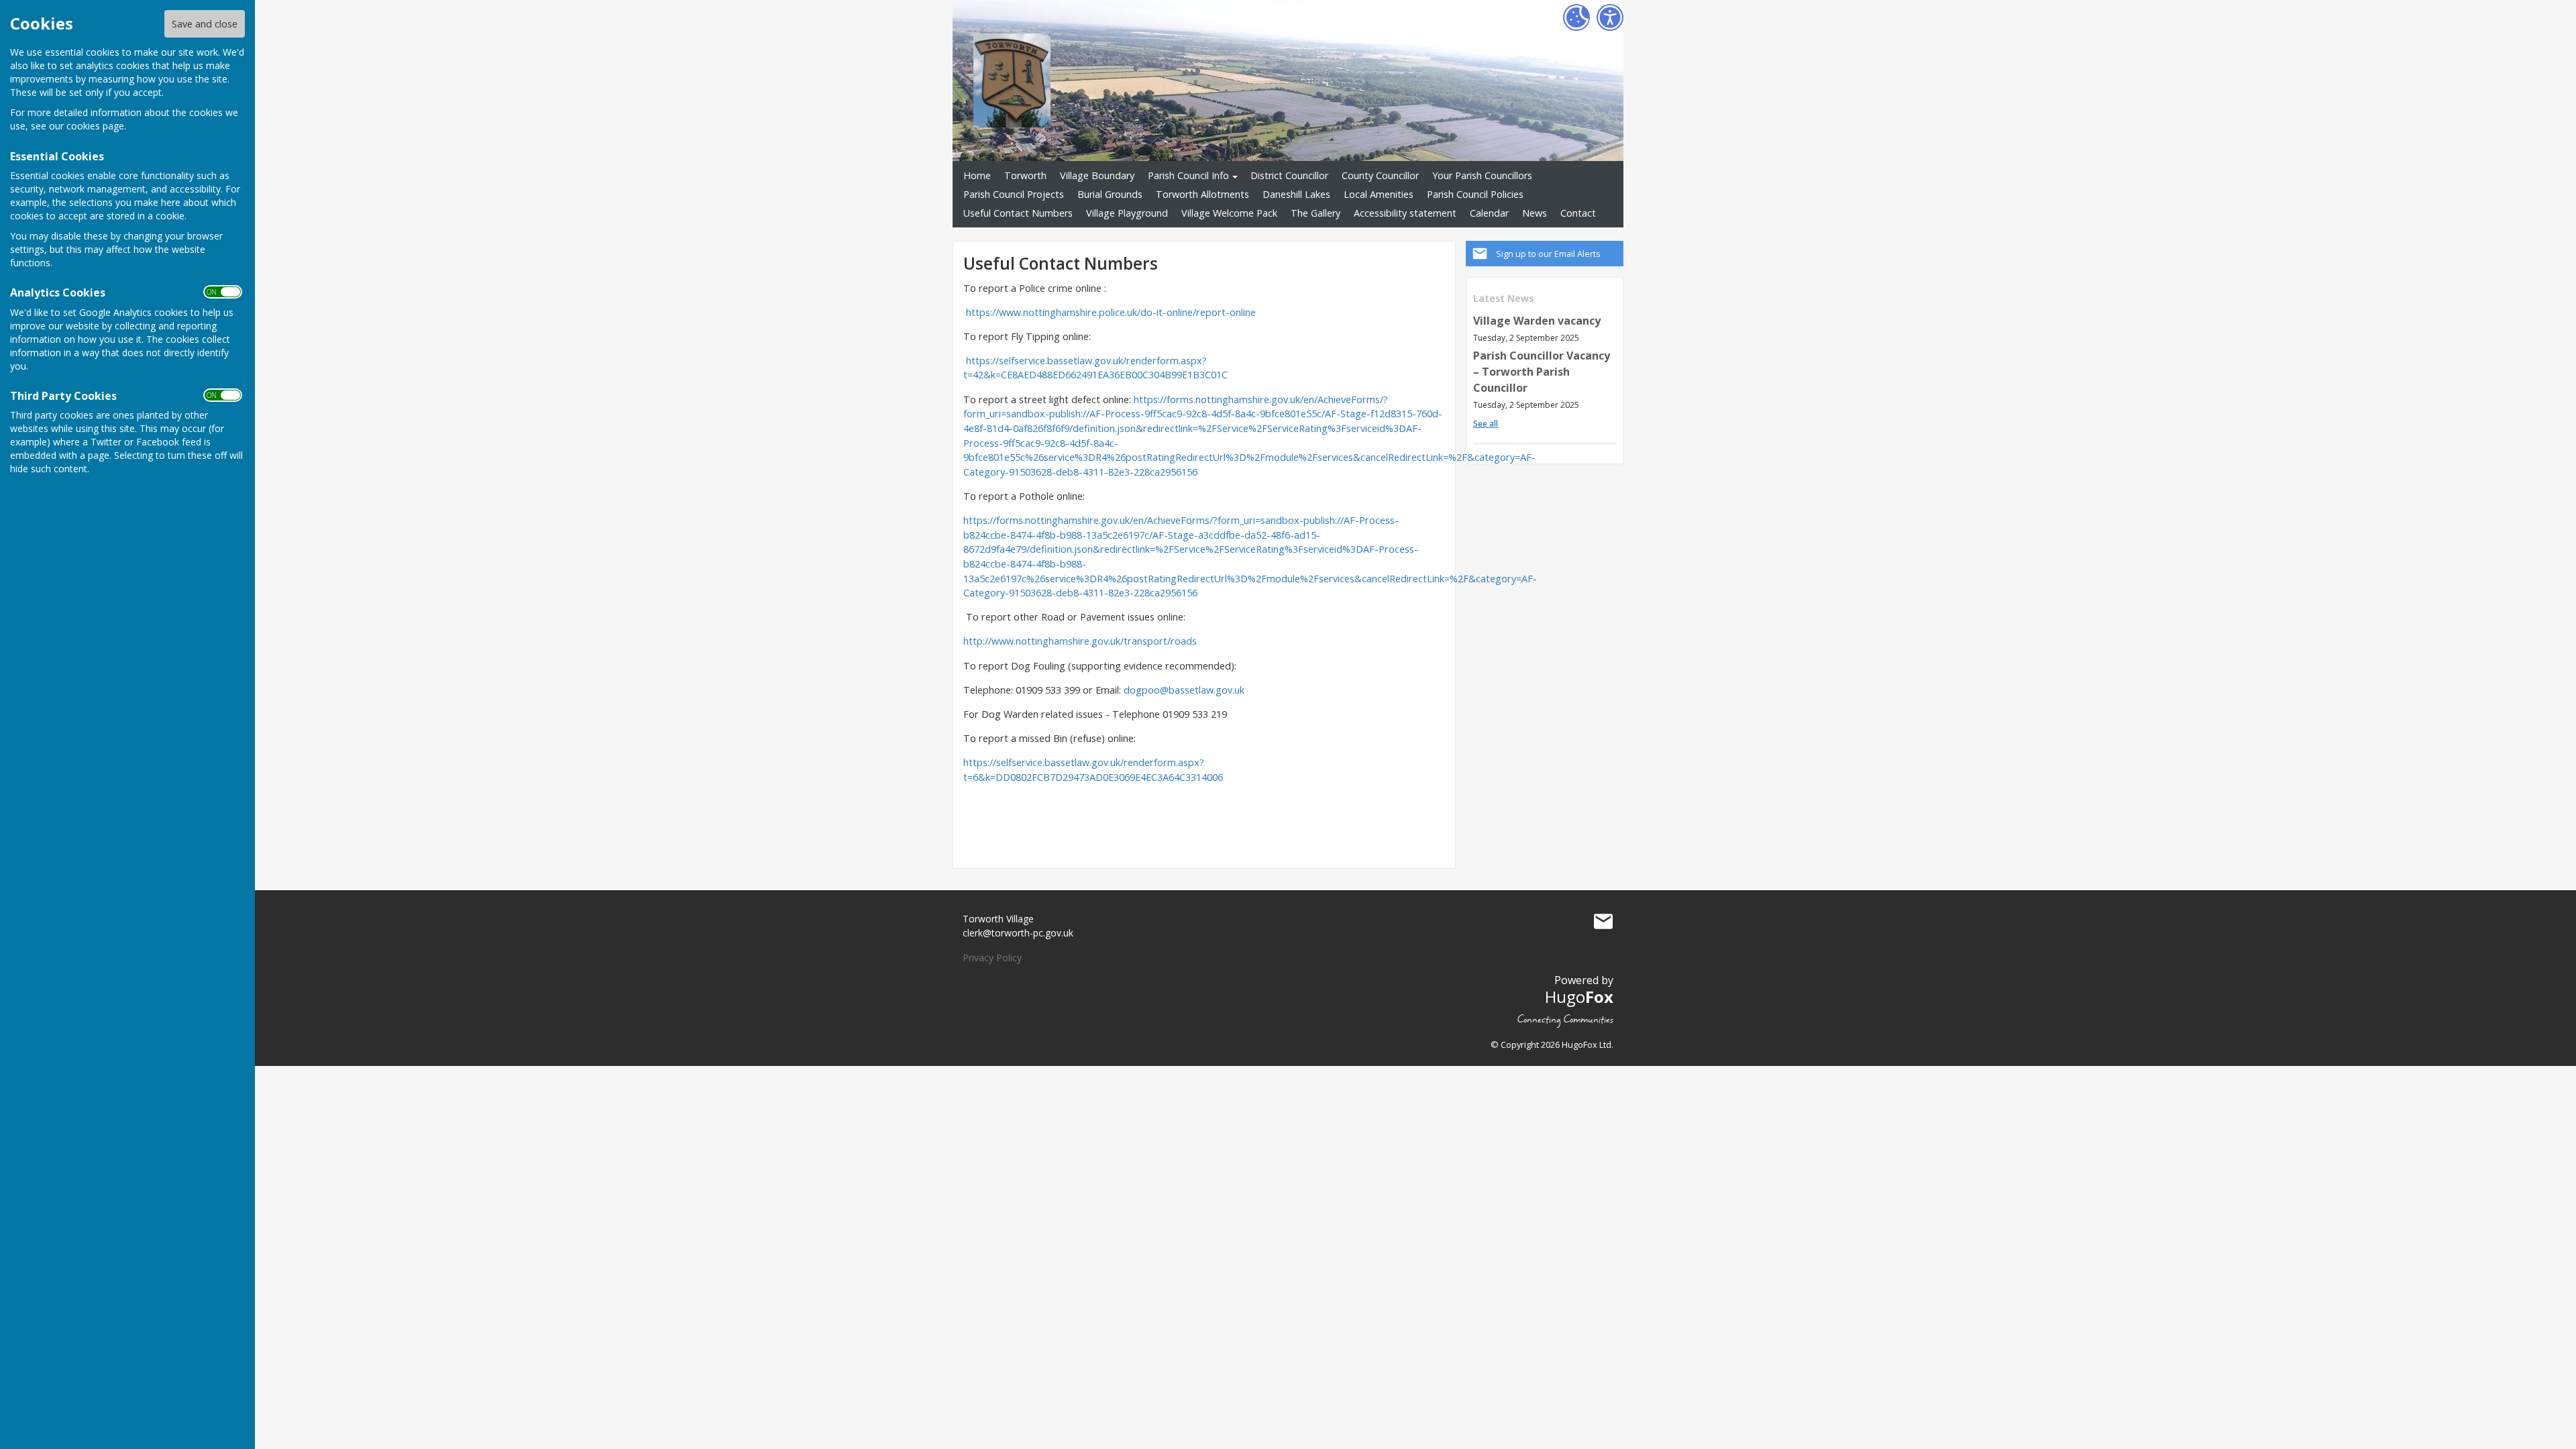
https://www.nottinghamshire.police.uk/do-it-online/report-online (1111, 312)
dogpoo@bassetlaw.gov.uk (1184, 690)
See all (1486, 424)
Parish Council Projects (1014, 194)
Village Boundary (1097, 175)
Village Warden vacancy (1537, 321)
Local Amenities (1379, 194)
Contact (1578, 213)
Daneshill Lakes (1296, 194)
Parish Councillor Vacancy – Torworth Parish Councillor (1542, 372)
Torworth (1025, 175)
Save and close (205, 24)
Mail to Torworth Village (1603, 922)
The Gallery (1316, 213)
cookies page (95, 126)
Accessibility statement (1405, 213)
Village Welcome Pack (1229, 213)
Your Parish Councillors (1482, 175)
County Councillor (1380, 175)
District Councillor (1289, 175)
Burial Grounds (1110, 194)
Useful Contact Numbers (1018, 213)
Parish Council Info (1188, 175)
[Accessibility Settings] (1610, 17)
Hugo (1579, 997)
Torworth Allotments (1202, 194)
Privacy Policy (992, 958)
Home (977, 175)
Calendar (1489, 213)
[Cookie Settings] (1576, 17)
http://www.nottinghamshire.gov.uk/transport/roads (1080, 641)
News (1535, 213)
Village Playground (1127, 213)
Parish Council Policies (1475, 194)
